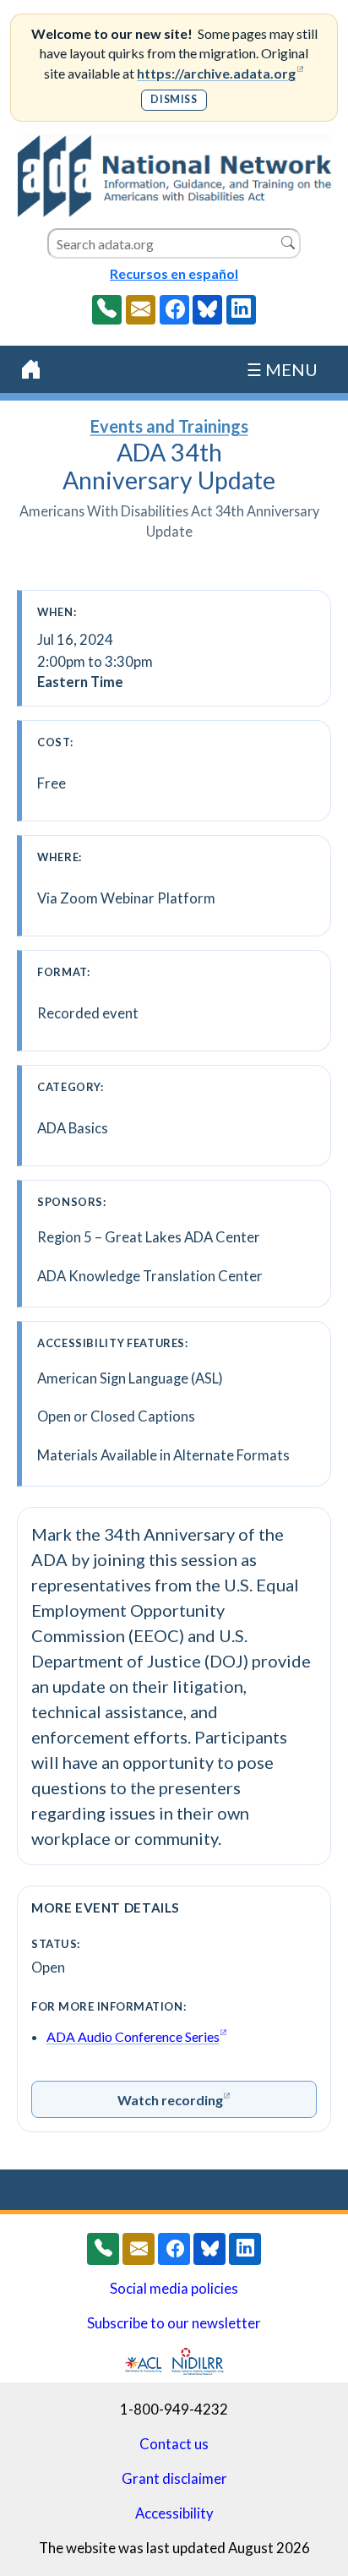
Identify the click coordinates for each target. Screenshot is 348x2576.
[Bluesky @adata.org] (207, 310)
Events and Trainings (169, 426)
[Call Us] (107, 310)
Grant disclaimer (174, 2479)
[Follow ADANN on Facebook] (174, 310)
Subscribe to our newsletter (174, 2323)
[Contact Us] (141, 310)
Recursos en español (174, 273)
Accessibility (174, 2513)
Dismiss (174, 99)
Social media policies (174, 2289)
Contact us (174, 2444)
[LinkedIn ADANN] (241, 310)
